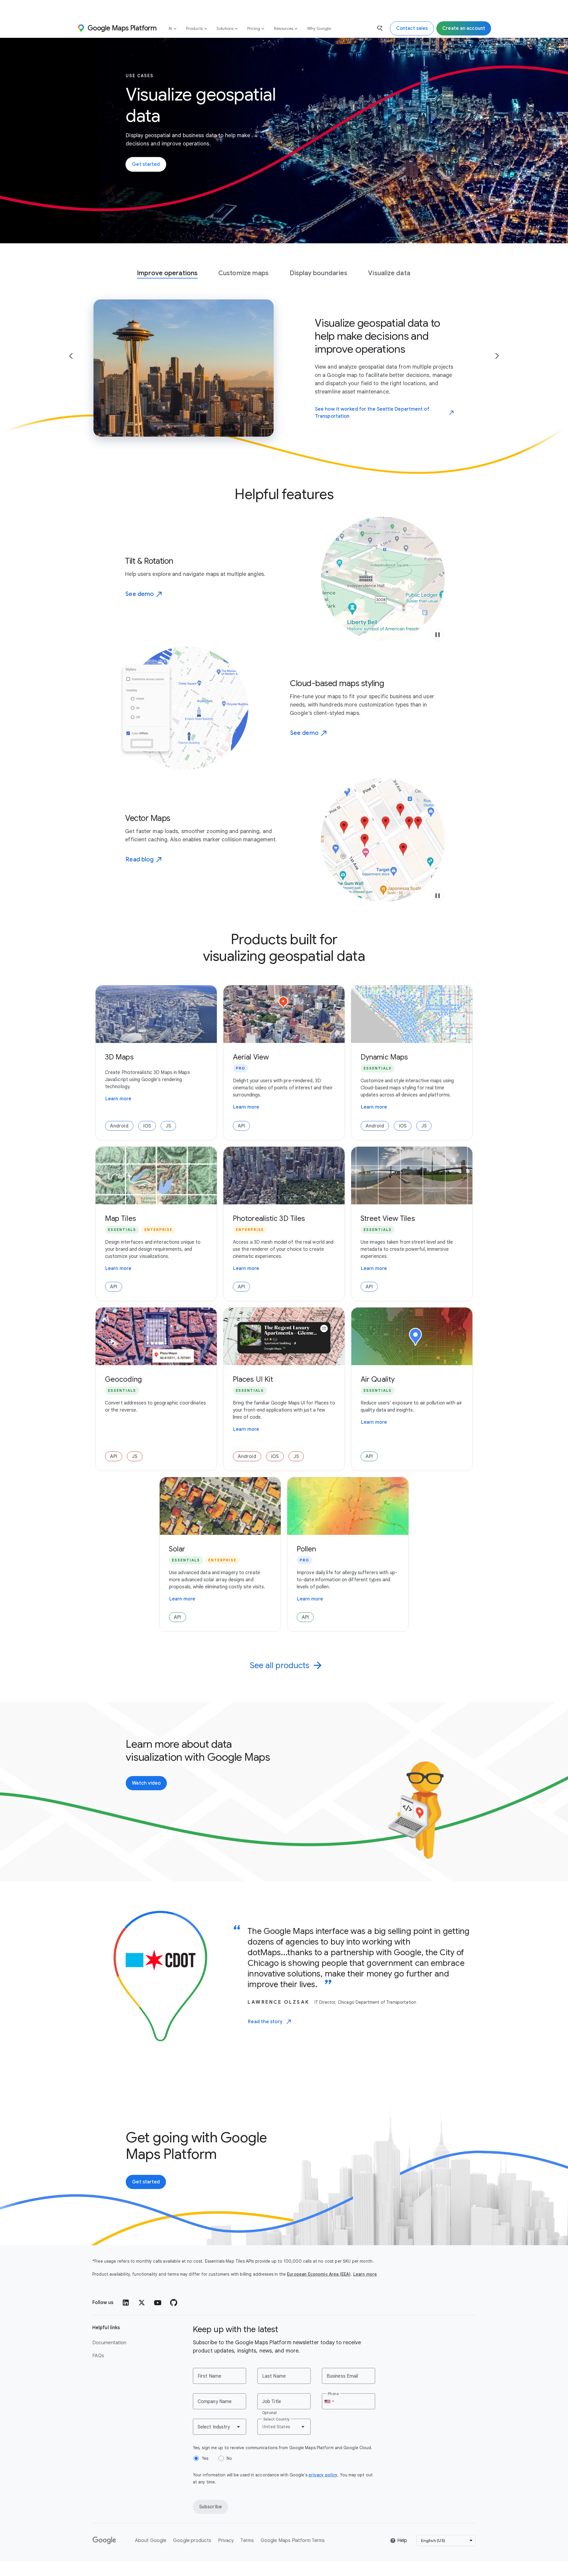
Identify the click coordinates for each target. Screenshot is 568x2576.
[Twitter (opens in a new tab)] (142, 2303)
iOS (147, 1126)
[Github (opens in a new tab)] (174, 2303)
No (229, 2458)
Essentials (378, 1068)
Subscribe (210, 2507)
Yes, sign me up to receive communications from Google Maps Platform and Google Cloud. (283, 2448)
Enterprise (158, 1230)
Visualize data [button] (389, 273)
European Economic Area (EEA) (319, 2274)
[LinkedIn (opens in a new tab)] (126, 2303)
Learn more (118, 1099)
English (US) (433, 2541)
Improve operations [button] (167, 273)
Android (119, 1126)
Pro (241, 1068)
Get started (146, 164)
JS (168, 1126)
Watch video (146, 1783)
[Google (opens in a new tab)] (105, 2541)
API (241, 1126)
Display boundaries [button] (319, 273)
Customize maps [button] (243, 273)
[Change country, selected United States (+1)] (329, 2401)
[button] (71, 356)
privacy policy (323, 2475)
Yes (205, 2458)
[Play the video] (438, 635)
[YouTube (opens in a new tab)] (158, 2303)
